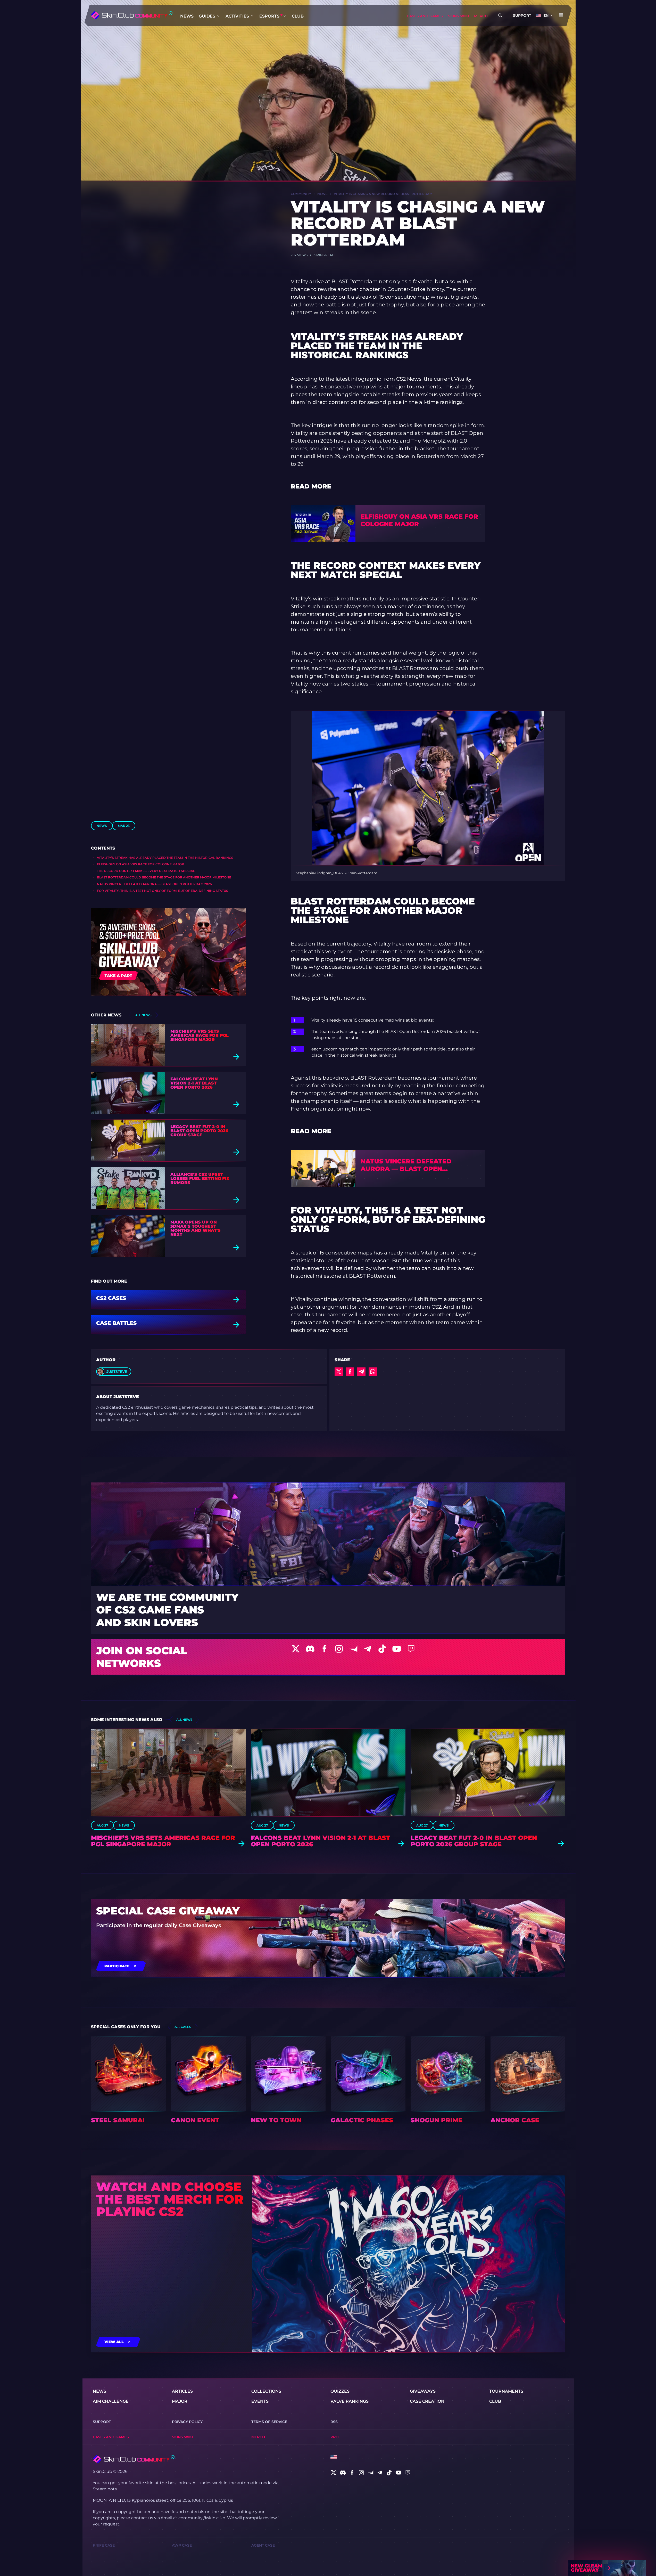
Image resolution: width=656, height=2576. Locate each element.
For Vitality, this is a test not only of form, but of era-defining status (163, 891)
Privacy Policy (187, 2422)
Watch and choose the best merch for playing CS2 (170, 2199)
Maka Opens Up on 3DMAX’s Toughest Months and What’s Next (196, 1228)
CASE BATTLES (116, 1323)
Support (522, 15)
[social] (334, 2473)
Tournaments (506, 2391)
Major (180, 2401)
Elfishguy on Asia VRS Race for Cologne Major (140, 864)
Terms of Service (269, 2422)
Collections (266, 2391)
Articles (182, 2391)
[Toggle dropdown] (218, 16)
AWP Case (182, 2545)
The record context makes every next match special (146, 871)
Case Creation (427, 2401)
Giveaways (423, 2391)
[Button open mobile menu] (561, 15)
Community (301, 194)
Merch (481, 16)
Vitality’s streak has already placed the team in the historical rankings (165, 858)
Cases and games (425, 16)
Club (298, 16)
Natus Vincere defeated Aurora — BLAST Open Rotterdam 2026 (154, 884)
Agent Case (263, 2545)
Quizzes (340, 2391)
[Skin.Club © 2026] (134, 2459)
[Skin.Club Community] (132, 15)
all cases (183, 2027)
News (187, 16)
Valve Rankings (350, 2401)
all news (143, 1015)
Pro (335, 2437)
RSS (334, 2422)
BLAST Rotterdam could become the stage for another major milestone (164, 877)
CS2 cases (111, 1298)
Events (260, 2401)
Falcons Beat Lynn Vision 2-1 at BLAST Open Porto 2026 (194, 1083)
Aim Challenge (111, 2401)
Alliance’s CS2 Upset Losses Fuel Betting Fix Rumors (200, 1179)
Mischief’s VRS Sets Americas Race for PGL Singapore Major (200, 1036)
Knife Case (104, 2545)
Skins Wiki (458, 16)
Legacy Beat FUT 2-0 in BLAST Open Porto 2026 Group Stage (199, 1131)
